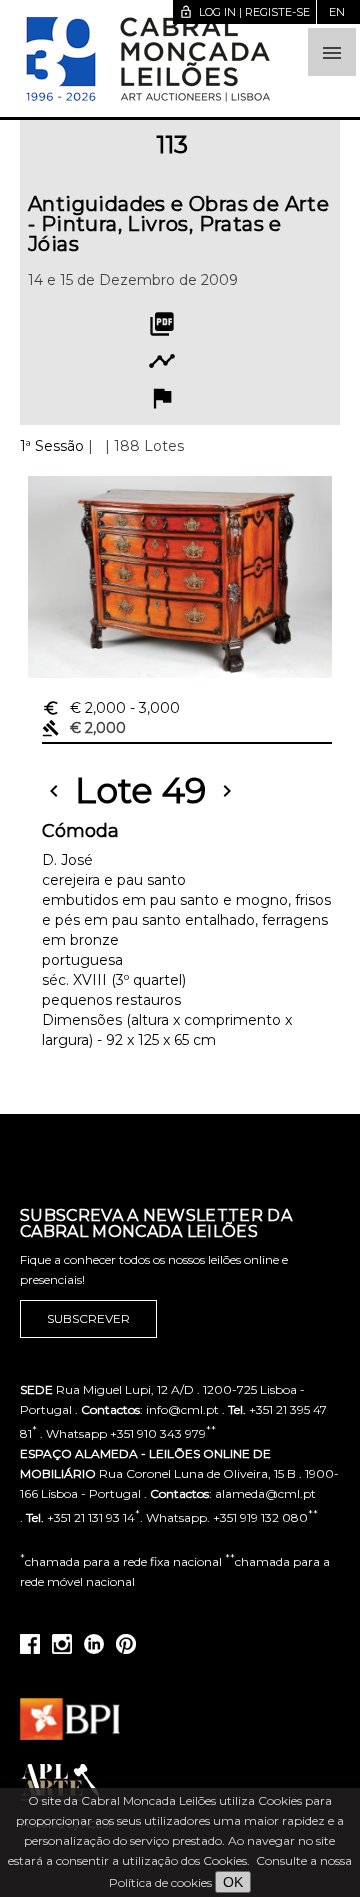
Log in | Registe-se (244, 12)
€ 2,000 (111, 708)
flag (162, 398)
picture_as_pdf (162, 324)
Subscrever (88, 1318)
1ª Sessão (52, 446)
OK (233, 1882)
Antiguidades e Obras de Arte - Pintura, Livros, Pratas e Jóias (178, 224)
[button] (332, 52)
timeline (162, 361)
